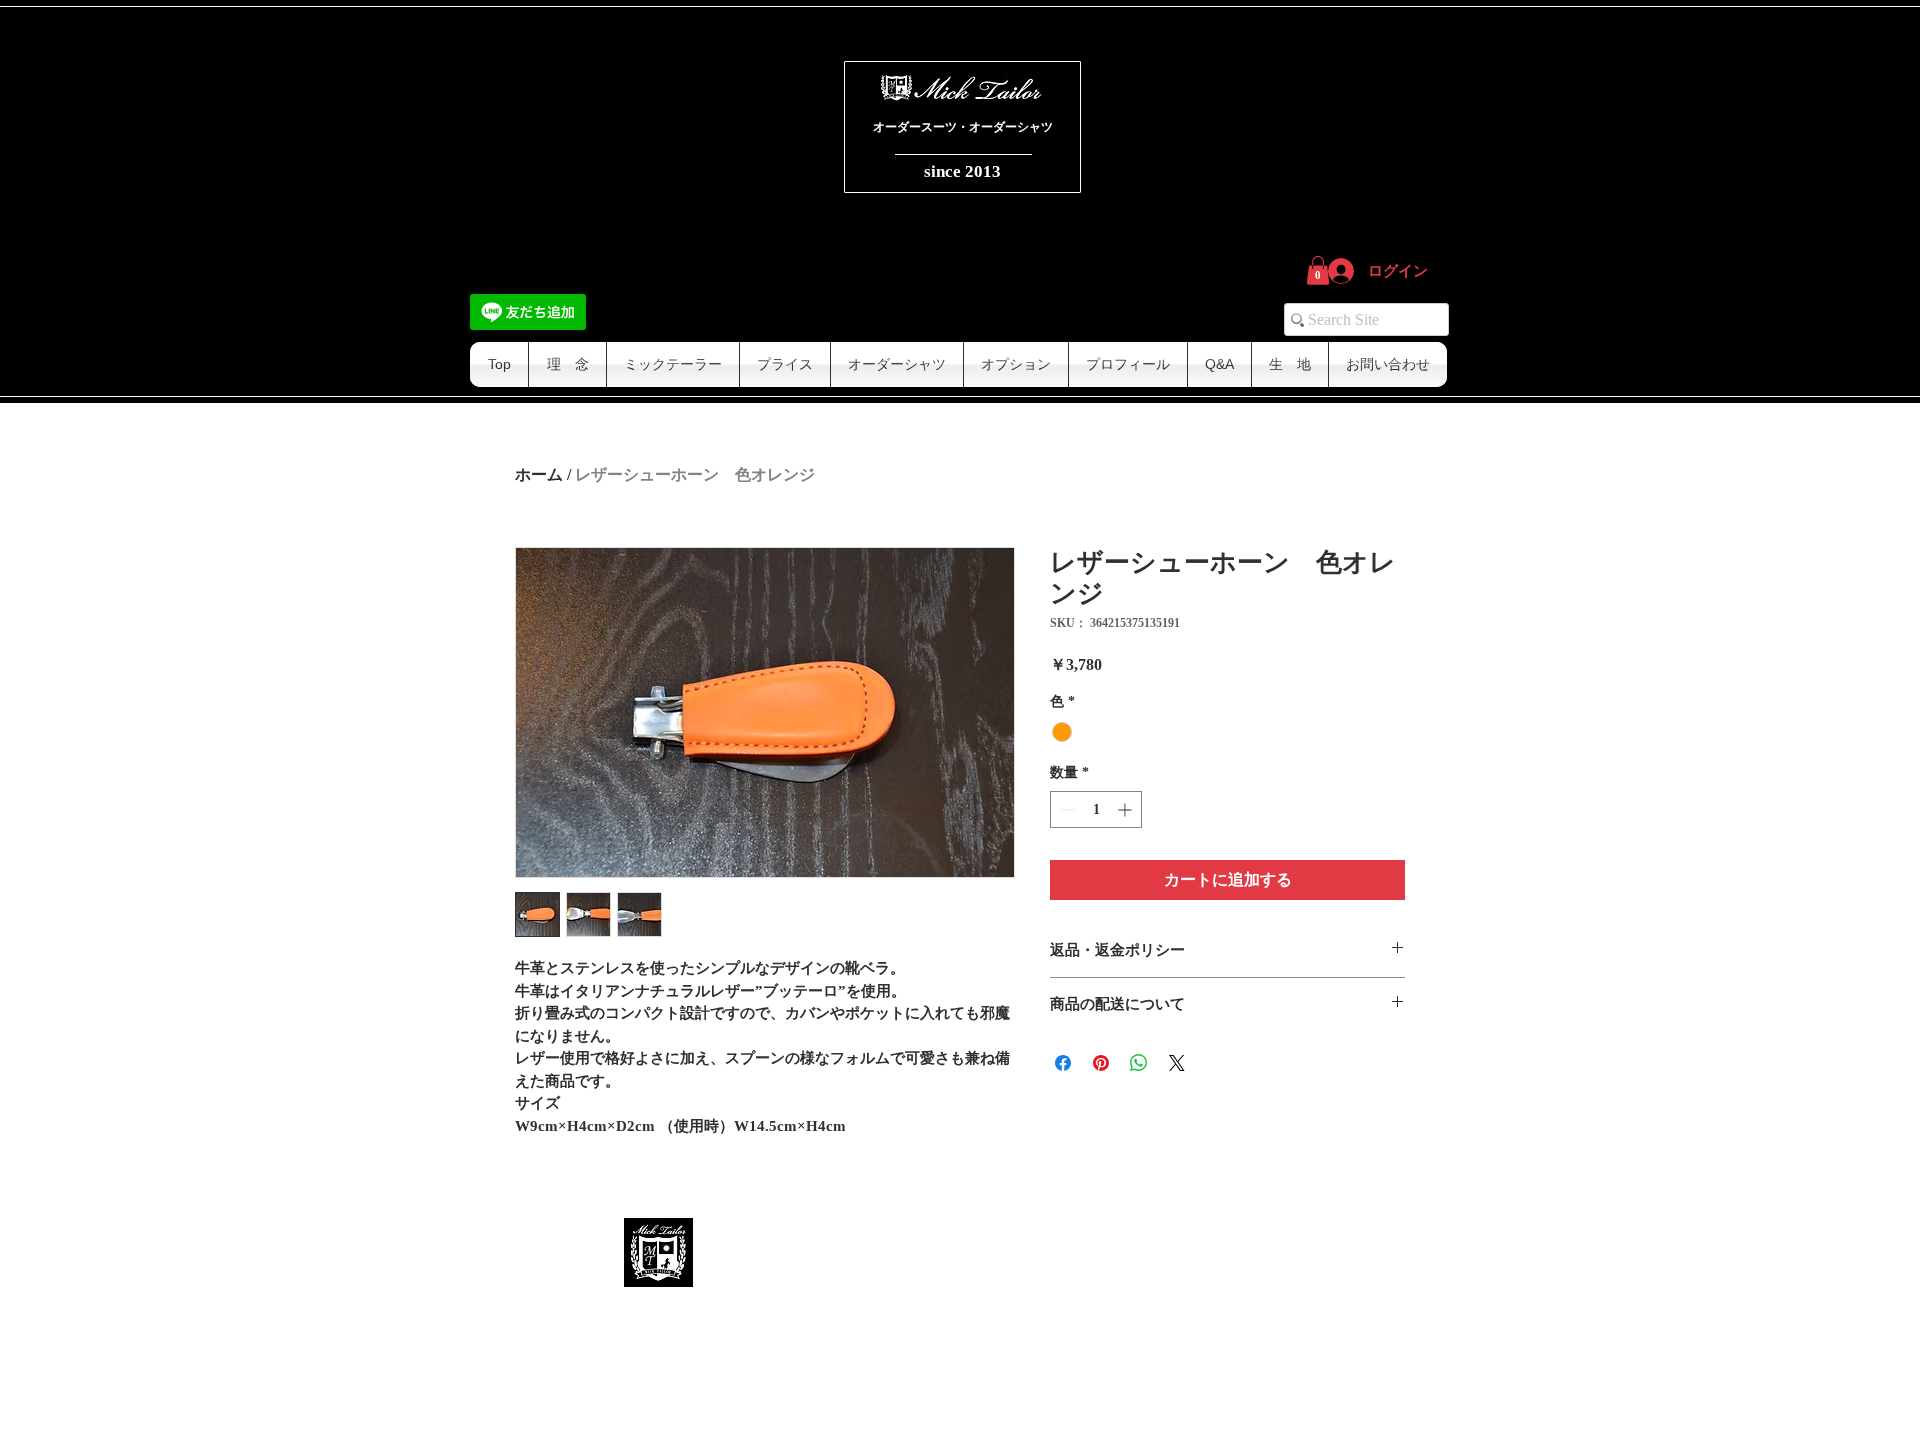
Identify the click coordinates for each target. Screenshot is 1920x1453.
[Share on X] (1177, 1063)
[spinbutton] (1096, 809)
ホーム (539, 474)
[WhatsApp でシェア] (1139, 1063)
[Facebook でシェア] (1063, 1063)
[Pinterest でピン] (1101, 1063)
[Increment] (1126, 809)
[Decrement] (1065, 809)
